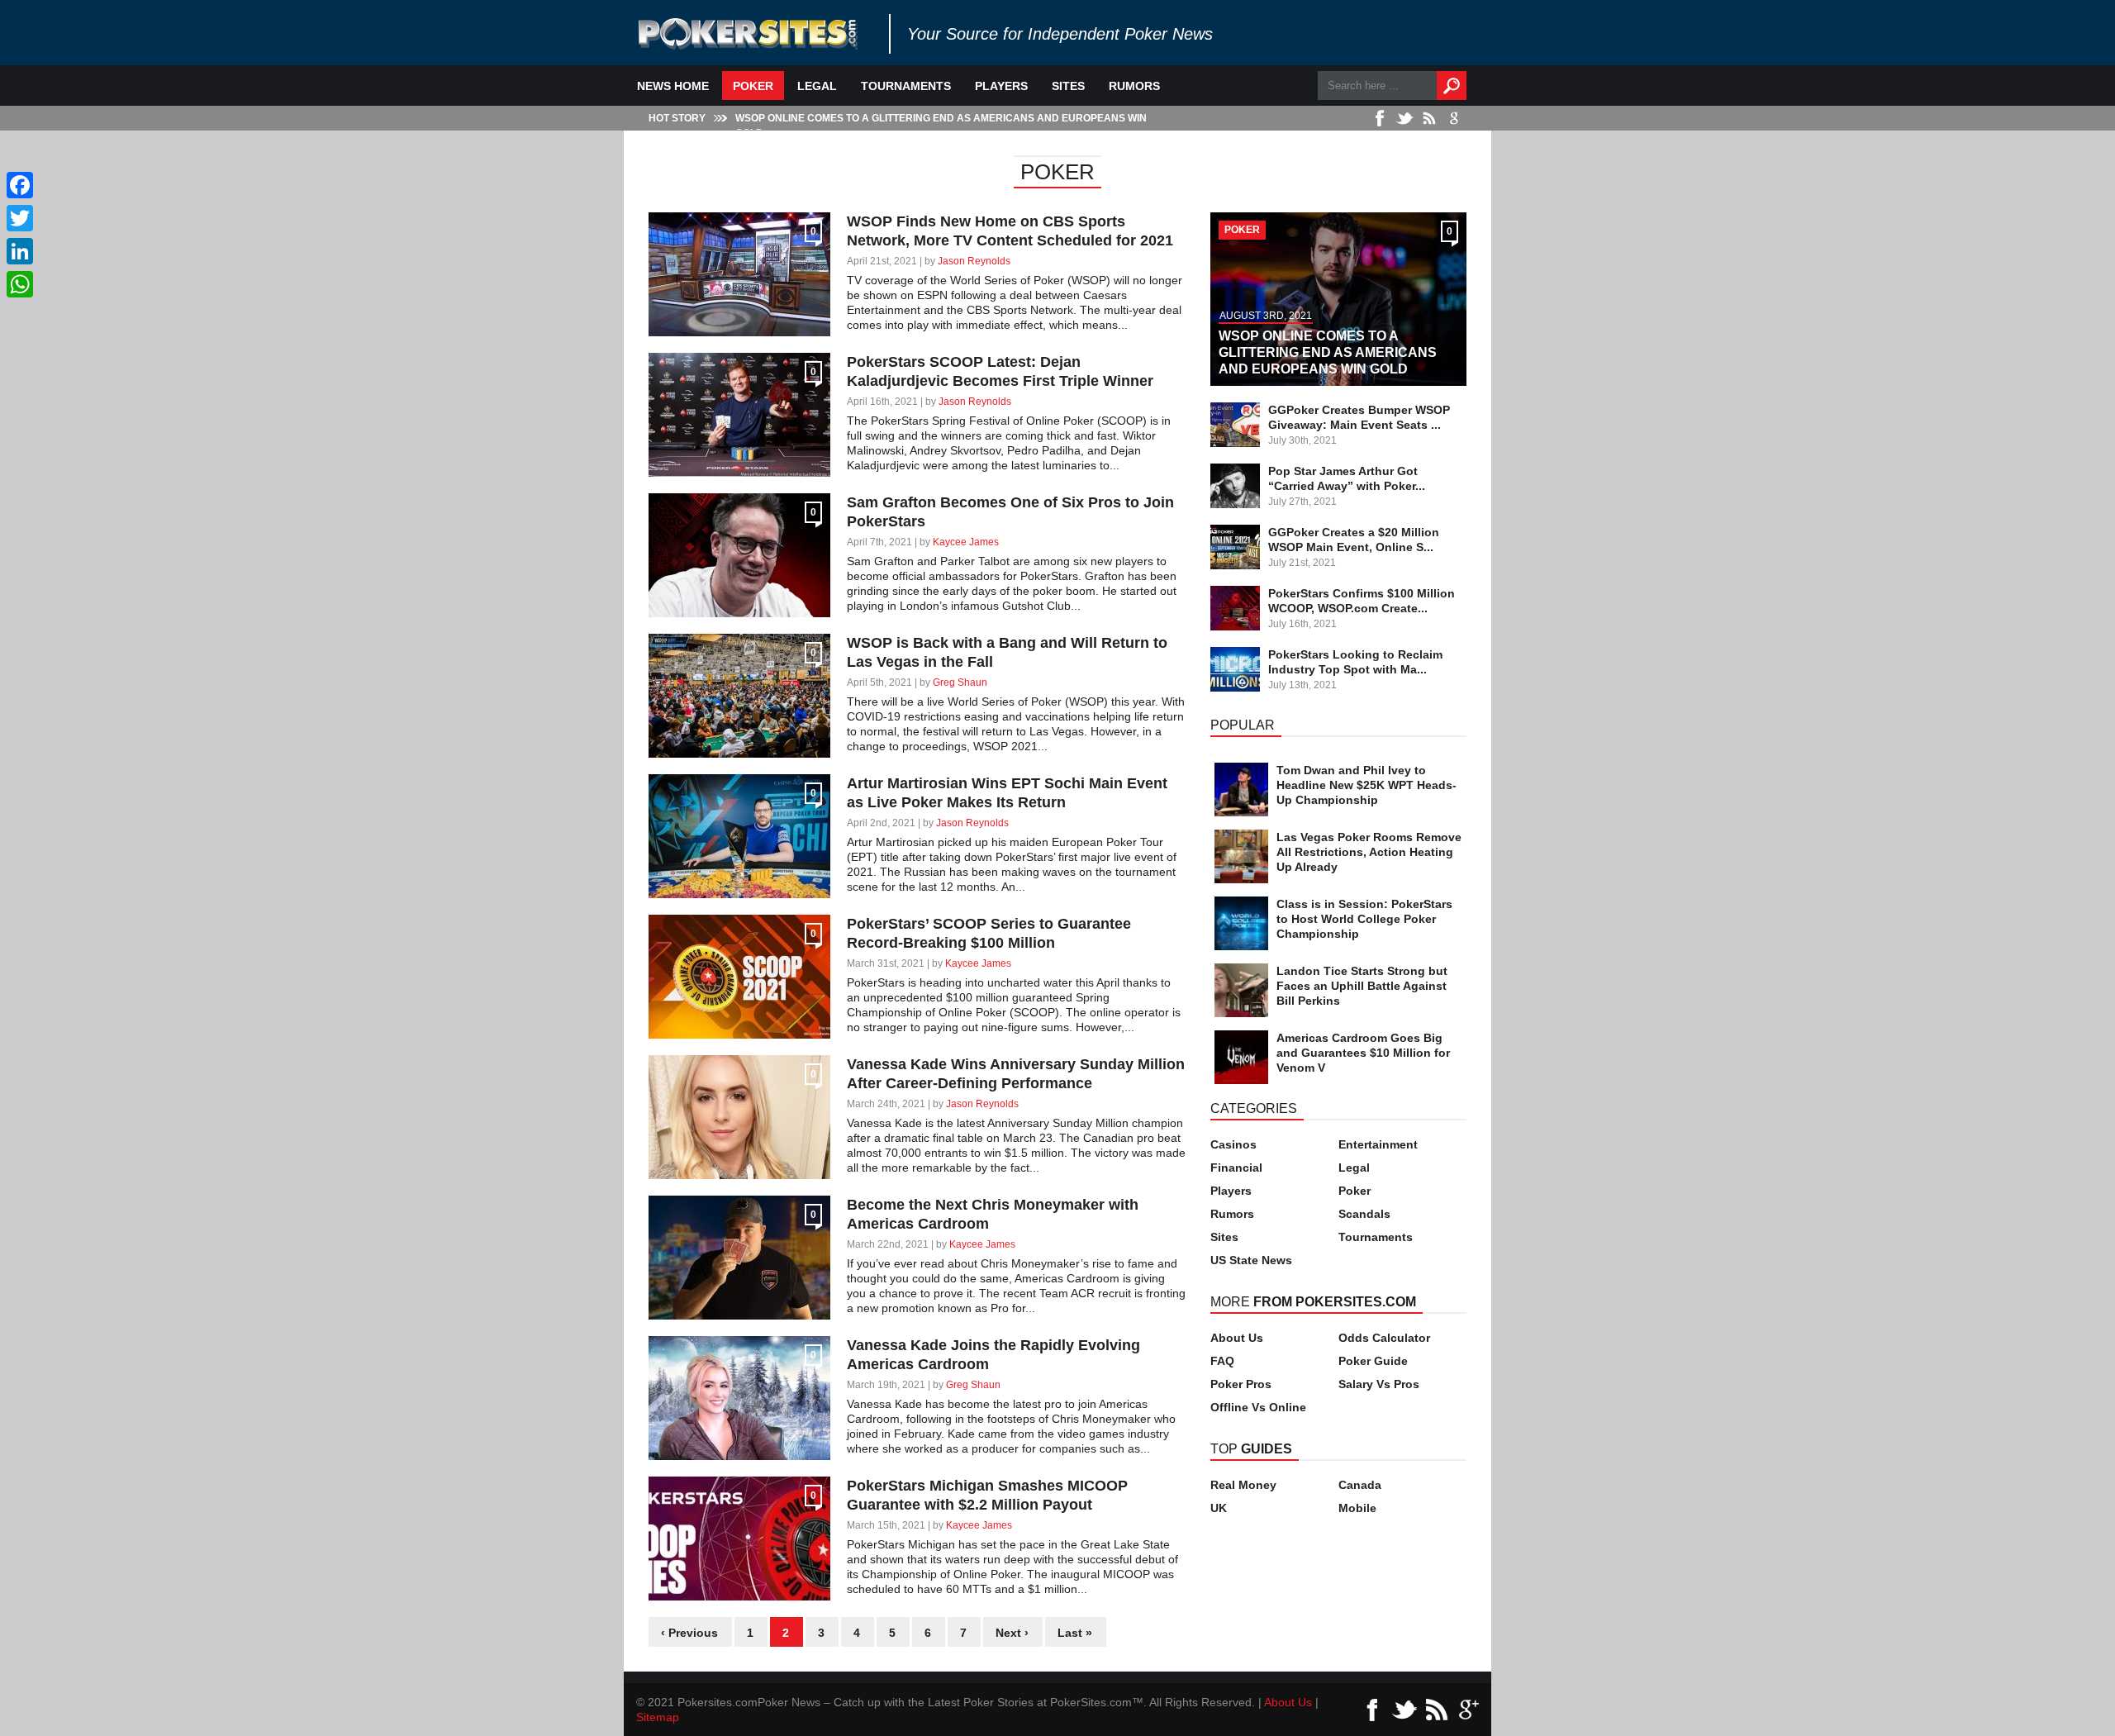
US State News (1251, 1260)
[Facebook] (20, 185)
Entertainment (1378, 1144)
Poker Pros (1241, 1384)
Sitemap (658, 1717)
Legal (817, 86)
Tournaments (906, 86)
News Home (673, 86)
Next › (1012, 1633)
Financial (1236, 1168)
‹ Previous (689, 1633)
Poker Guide (1373, 1361)
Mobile (1357, 1508)
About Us (1237, 1338)
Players (1001, 86)
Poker (753, 86)
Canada (1360, 1485)
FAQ (1222, 1361)
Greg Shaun (960, 683)
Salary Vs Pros (1379, 1384)
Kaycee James (966, 542)
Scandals (1364, 1214)
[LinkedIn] (20, 251)
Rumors (1134, 86)
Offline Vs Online (1258, 1407)
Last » (1075, 1633)
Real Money (1243, 1485)
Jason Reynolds (974, 261)
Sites (1068, 86)
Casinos (1233, 1144)
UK (1219, 1508)
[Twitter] (20, 218)
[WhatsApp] (20, 284)
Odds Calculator (1384, 1338)
